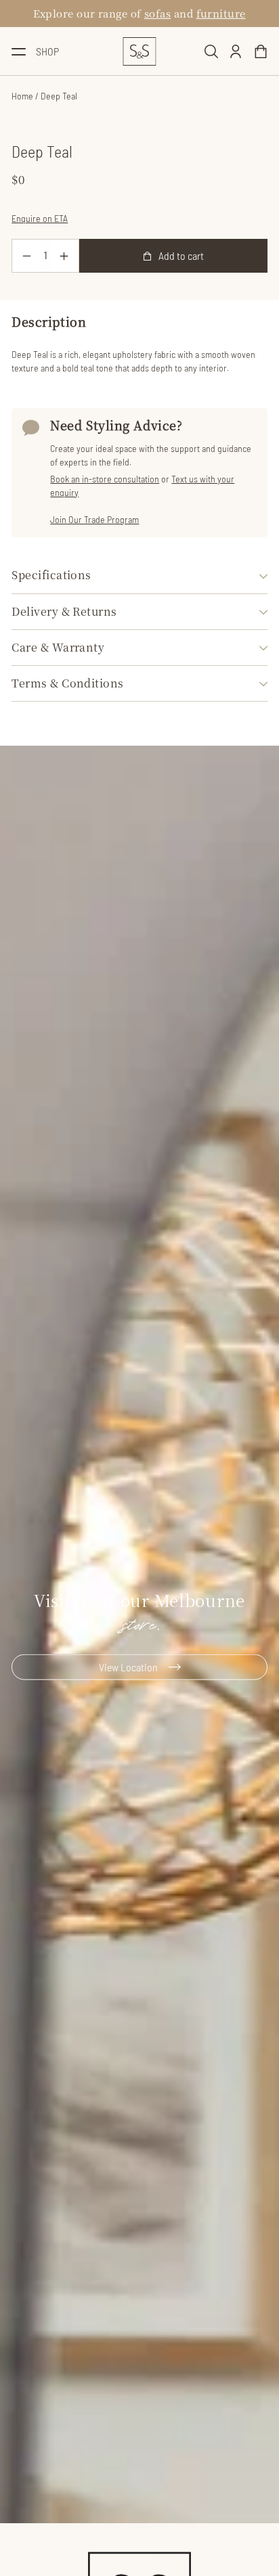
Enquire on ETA (40, 218)
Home (22, 96)
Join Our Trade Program (94, 519)
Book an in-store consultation (105, 479)
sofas (157, 13)
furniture (221, 13)
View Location (128, 1667)
